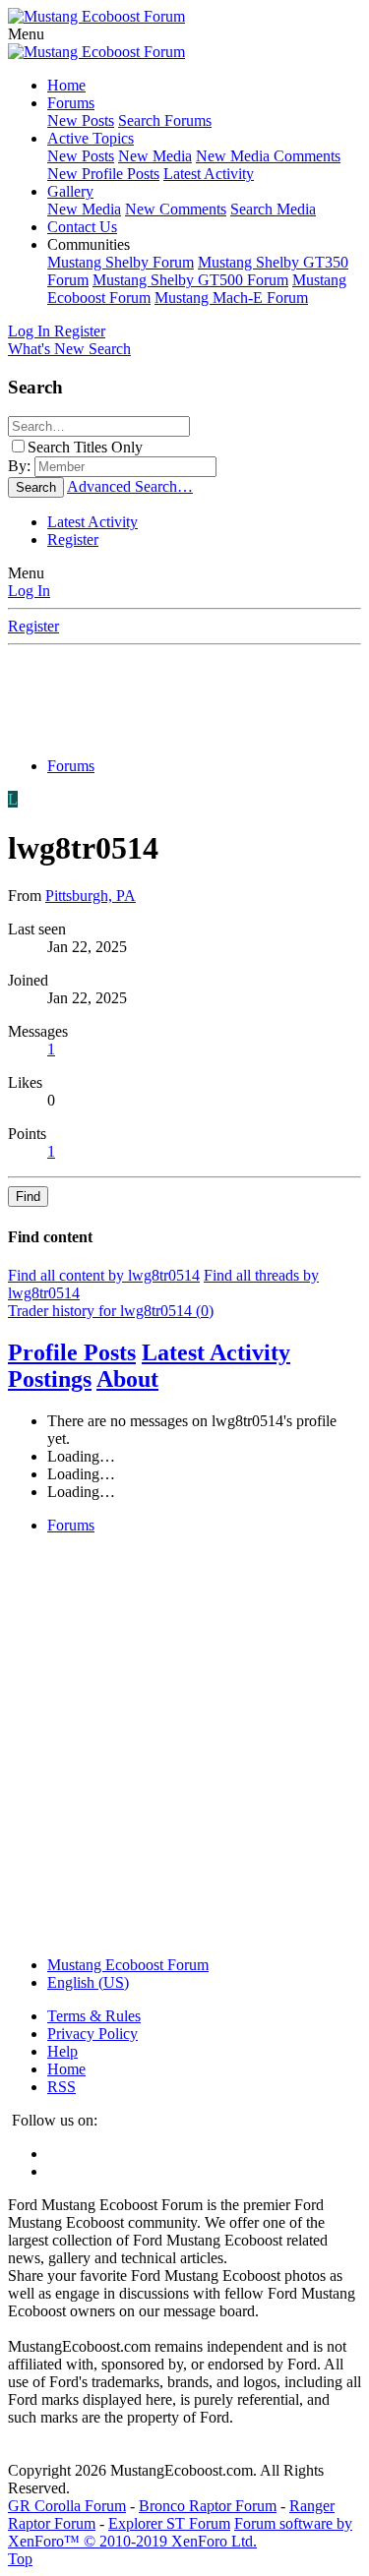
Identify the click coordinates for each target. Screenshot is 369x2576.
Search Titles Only (85, 447)
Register (73, 539)
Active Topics (91, 138)
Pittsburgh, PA (91, 896)
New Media (155, 156)
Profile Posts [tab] (72, 1352)
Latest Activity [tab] (216, 1352)
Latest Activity (209, 174)
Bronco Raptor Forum (208, 2506)
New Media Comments (268, 156)
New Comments (176, 209)
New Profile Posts (103, 174)
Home (66, 85)
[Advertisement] (188, 695)
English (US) (88, 1982)
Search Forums (165, 120)
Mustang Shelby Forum (121, 262)
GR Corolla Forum (67, 2506)
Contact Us (82, 227)
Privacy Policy (92, 2034)
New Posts (81, 120)
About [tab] (127, 1379)
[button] (26, 34)
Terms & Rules (94, 2016)
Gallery (70, 191)
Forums (71, 103)
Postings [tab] (50, 1379)
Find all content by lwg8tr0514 (104, 1275)
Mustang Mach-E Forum (231, 298)
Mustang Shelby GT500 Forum (190, 280)
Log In (29, 591)
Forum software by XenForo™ (180, 2532)
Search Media (273, 209)
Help (62, 2051)
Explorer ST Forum (169, 2523)
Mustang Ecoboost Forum (128, 1965)
